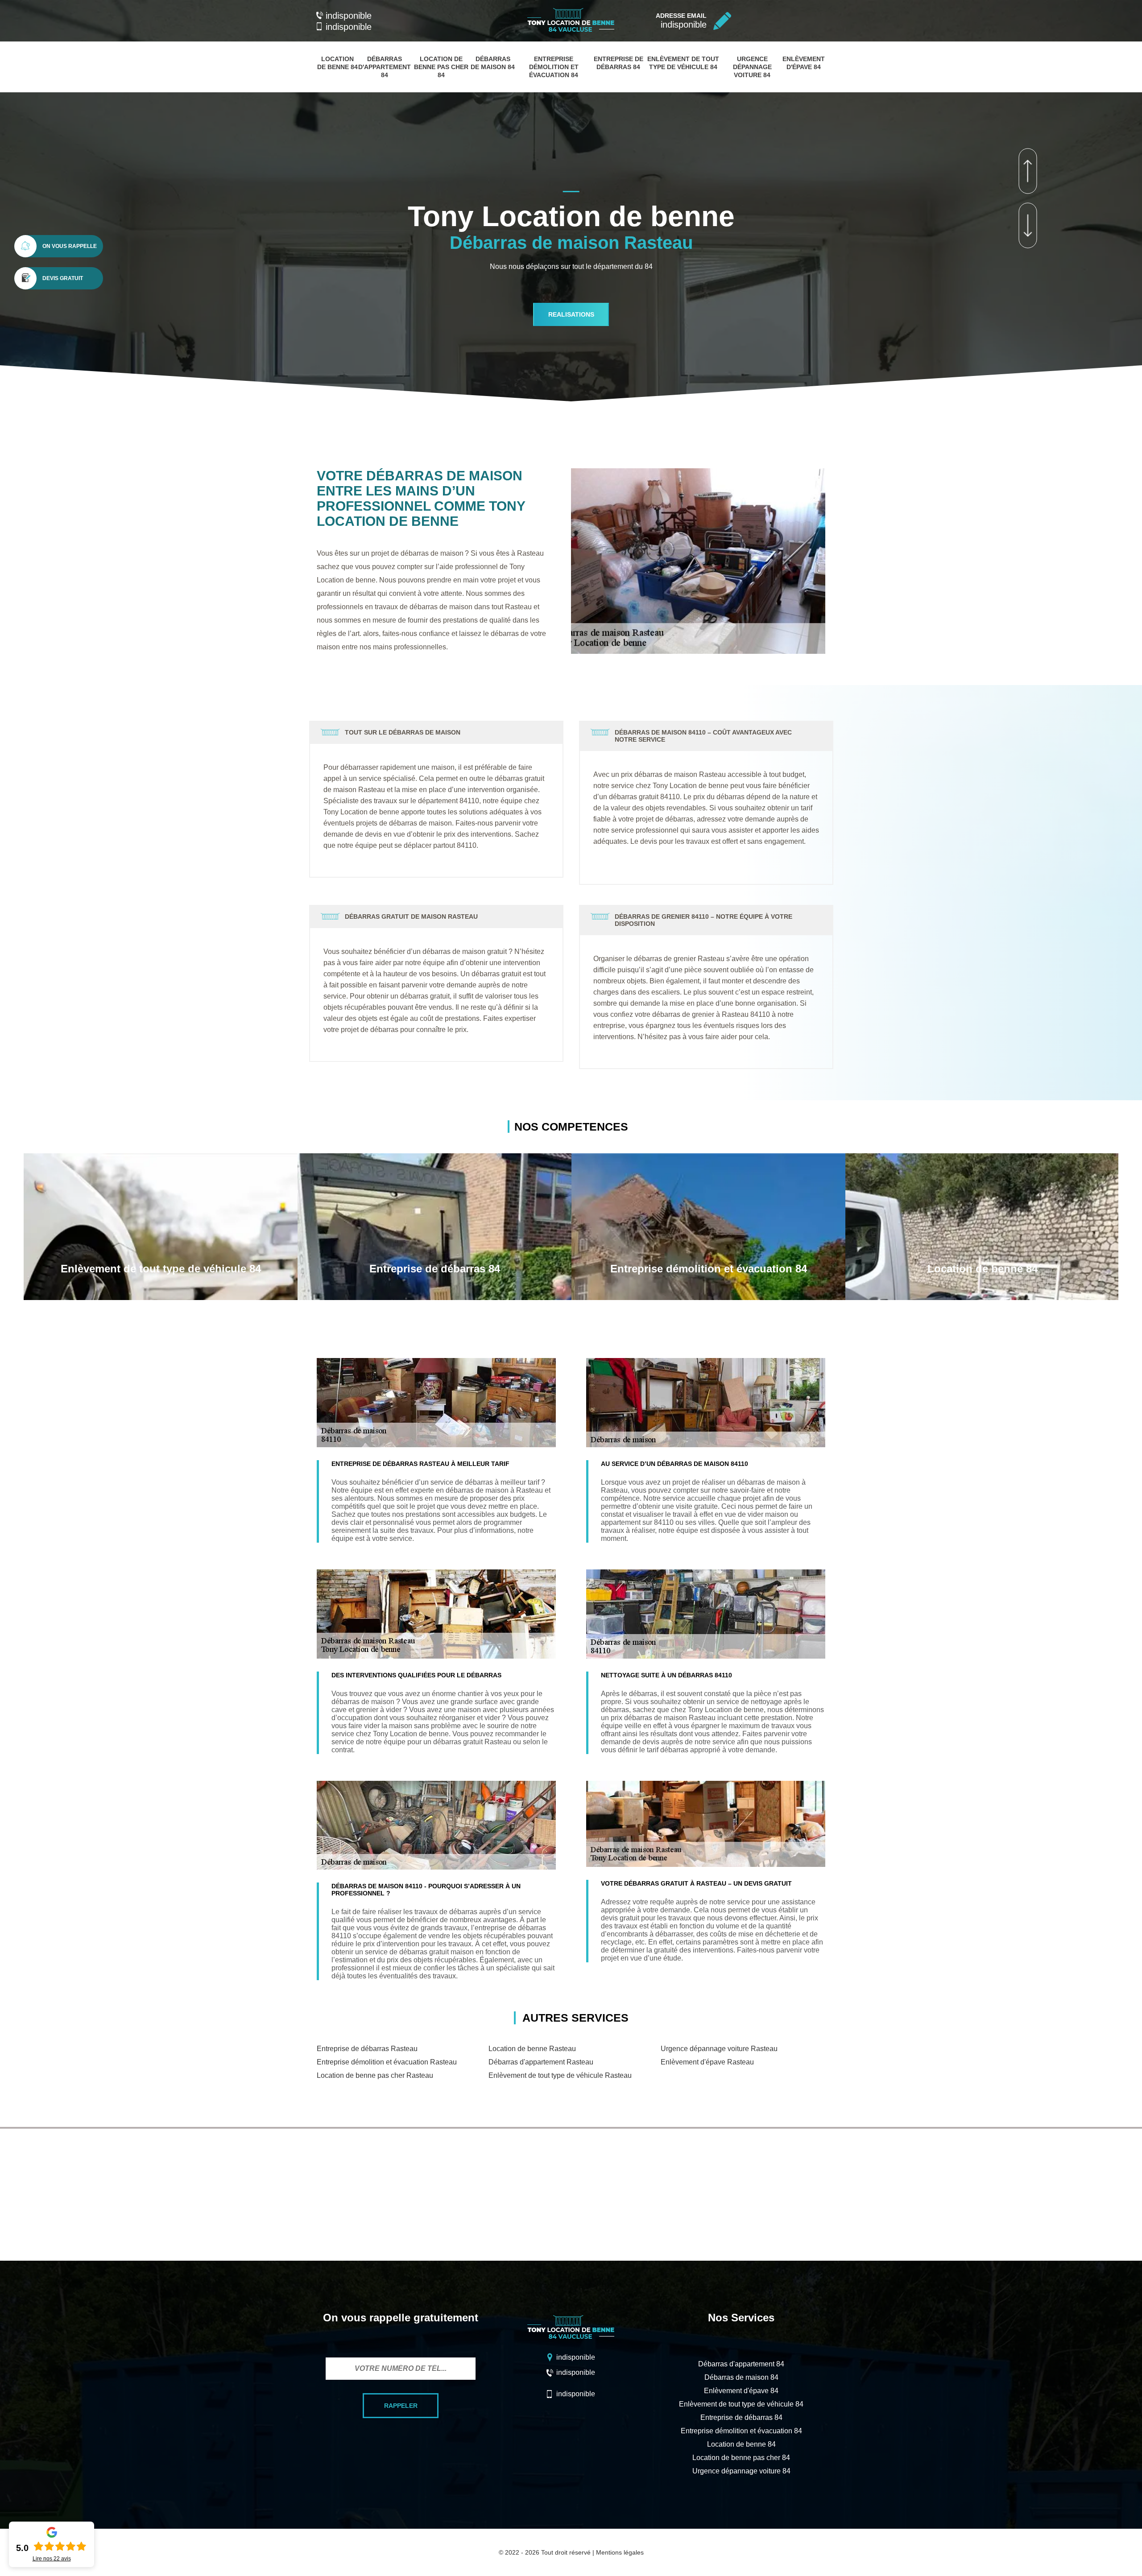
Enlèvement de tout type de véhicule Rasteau (560, 2075)
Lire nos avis (52, 2559)
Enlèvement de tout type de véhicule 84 (741, 2404)
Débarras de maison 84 (741, 2377)
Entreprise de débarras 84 (741, 2417)
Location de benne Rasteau (532, 2049)
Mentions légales (620, 2552)
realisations (571, 314)
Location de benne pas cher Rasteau (375, 2075)
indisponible (349, 16)
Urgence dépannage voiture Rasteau (719, 2049)
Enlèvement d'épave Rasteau (707, 2062)
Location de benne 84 (741, 2444)
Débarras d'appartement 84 (385, 67)
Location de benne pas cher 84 (441, 67)
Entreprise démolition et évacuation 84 (554, 67)
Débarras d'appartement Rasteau (541, 2062)
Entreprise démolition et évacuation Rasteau (387, 2062)
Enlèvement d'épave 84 (741, 2391)
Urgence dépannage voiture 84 (752, 67)
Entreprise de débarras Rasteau (367, 2049)
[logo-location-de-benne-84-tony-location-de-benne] (571, 33)
